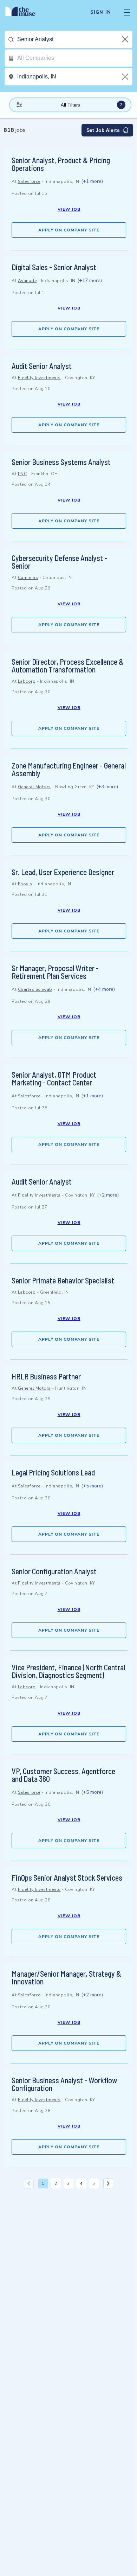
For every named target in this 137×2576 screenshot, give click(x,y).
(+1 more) (92, 181)
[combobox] (75, 39)
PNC (22, 474)
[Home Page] (24, 12)
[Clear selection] (126, 39)
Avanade (27, 281)
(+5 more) (92, 1486)
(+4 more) (104, 989)
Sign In (101, 12)
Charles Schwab (35, 989)
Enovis (25, 884)
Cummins (28, 578)
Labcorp (27, 681)
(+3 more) (107, 787)
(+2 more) (108, 1195)
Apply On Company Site (69, 230)
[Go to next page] (108, 2183)
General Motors (34, 787)
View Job (69, 209)
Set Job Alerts (103, 130)
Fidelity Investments (39, 378)
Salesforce (29, 181)
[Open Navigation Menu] (127, 12)
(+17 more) (90, 280)
